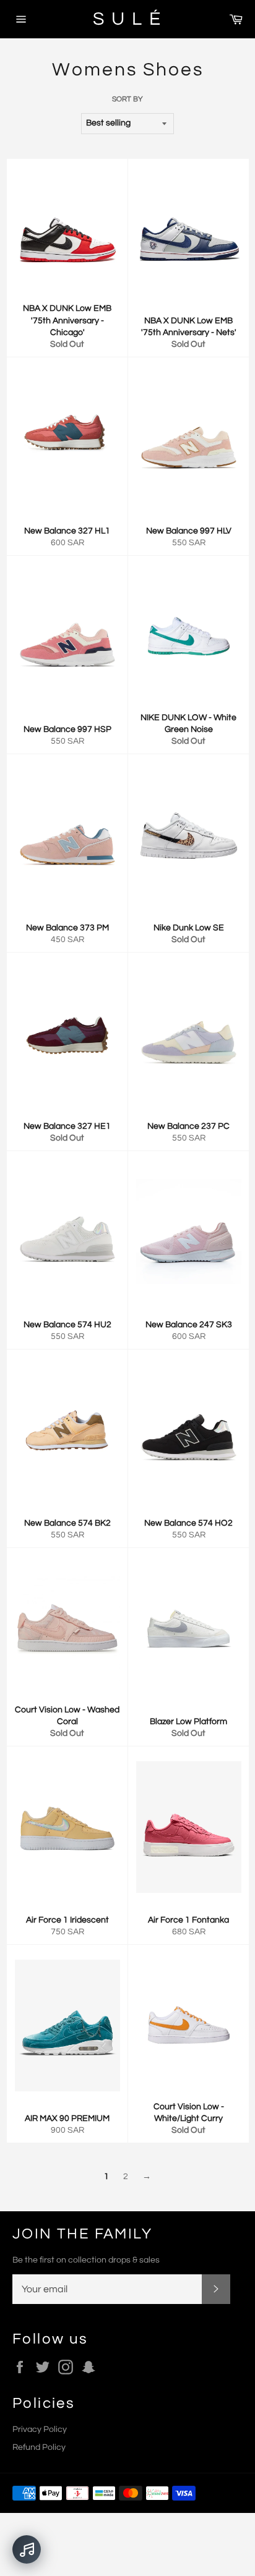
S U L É (127, 19)
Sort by (127, 99)
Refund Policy (39, 2447)
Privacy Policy (40, 2429)
